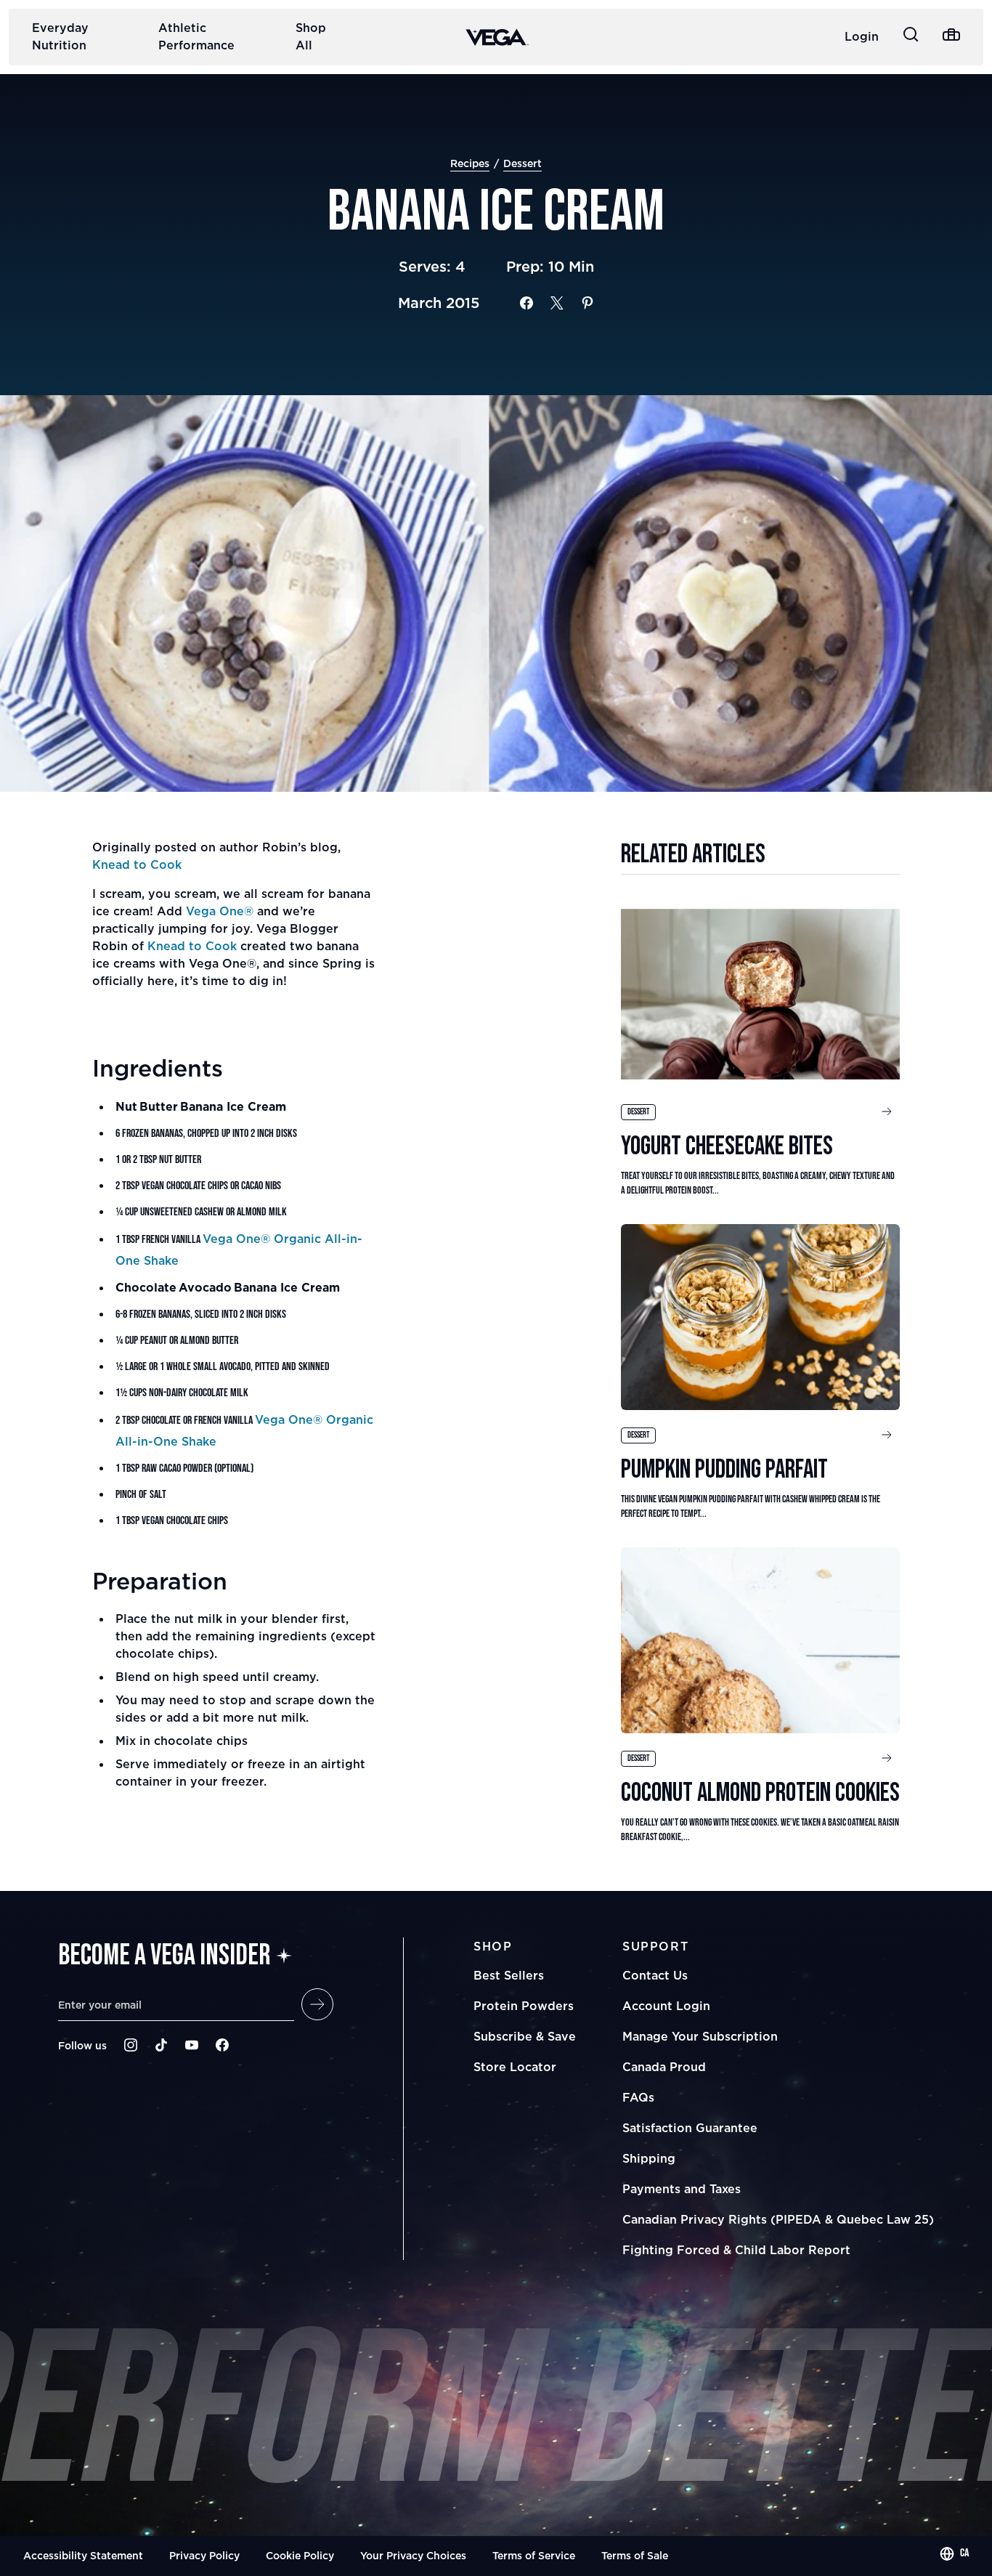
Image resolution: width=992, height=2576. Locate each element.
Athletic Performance (196, 36)
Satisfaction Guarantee (690, 2128)
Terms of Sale (635, 2555)
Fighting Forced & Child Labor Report (736, 2250)
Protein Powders (524, 2006)
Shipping (649, 2158)
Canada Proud (664, 2067)
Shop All (311, 36)
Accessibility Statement (83, 2555)
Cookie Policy (300, 2555)
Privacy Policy (204, 2555)
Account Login (666, 2006)
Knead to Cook (137, 864)
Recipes (470, 163)
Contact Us (655, 1975)
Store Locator (515, 2067)
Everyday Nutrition (60, 36)
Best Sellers (509, 1975)
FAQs (638, 2097)
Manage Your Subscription (700, 2036)
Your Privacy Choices (413, 2555)
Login (862, 36)
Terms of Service (534, 2555)
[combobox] (954, 2553)
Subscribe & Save (525, 2036)
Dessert (523, 163)
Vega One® (220, 911)
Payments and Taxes (682, 2189)
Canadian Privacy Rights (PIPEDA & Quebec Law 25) (778, 2219)
